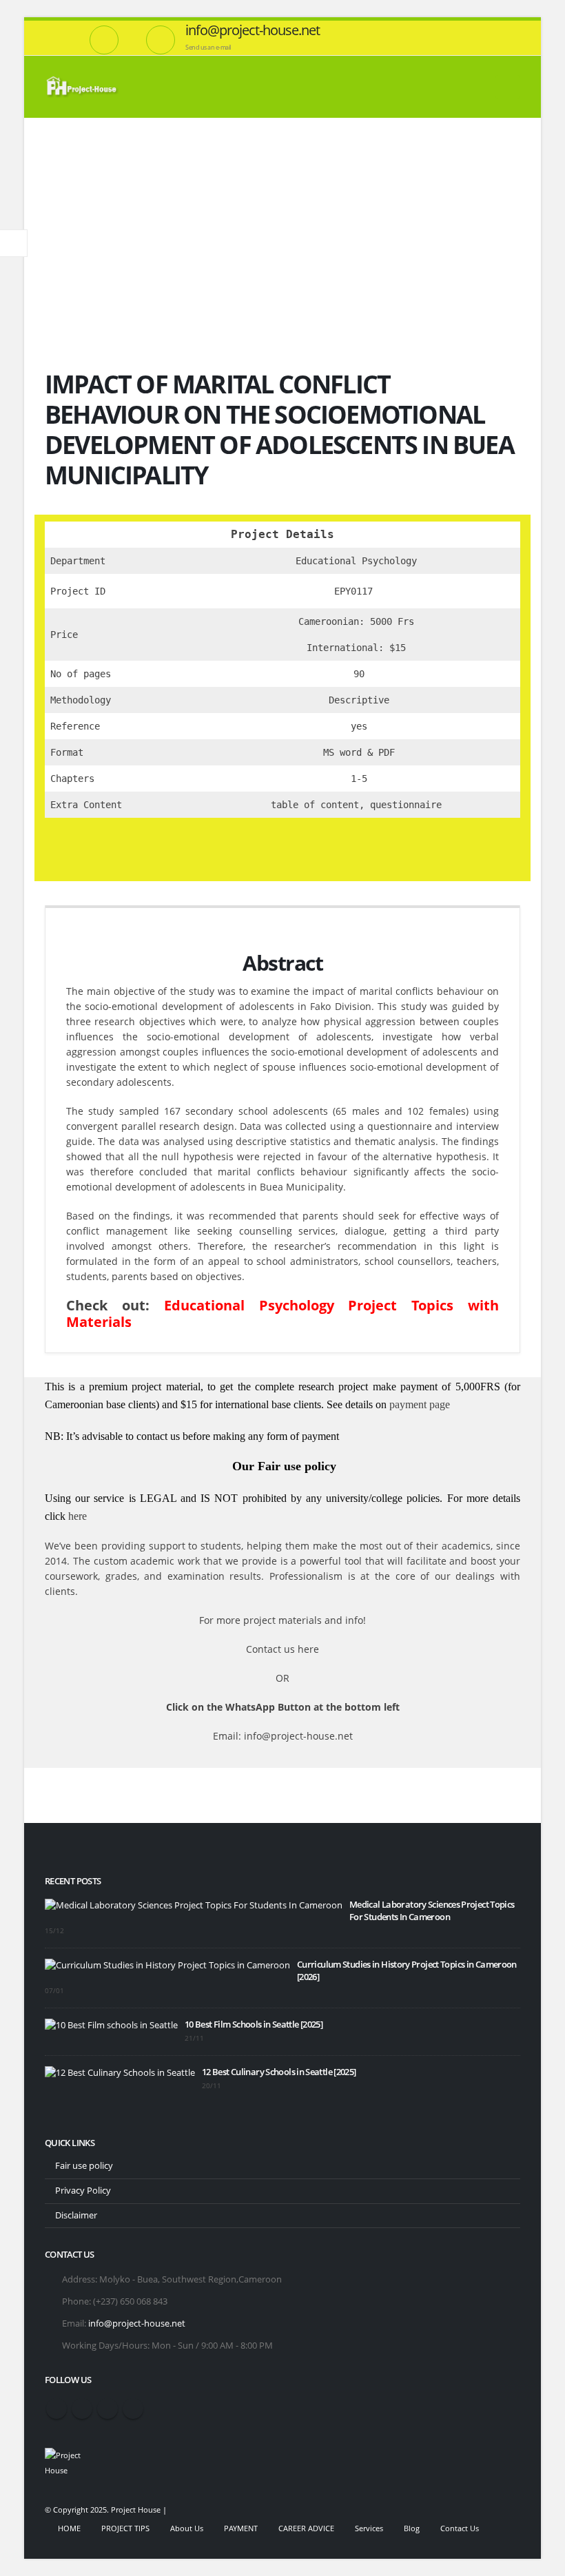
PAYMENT (241, 2528)
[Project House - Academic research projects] (83, 87)
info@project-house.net (137, 2323)
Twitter (82, 2409)
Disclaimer (76, 2215)
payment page (418, 1404)
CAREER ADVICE (306, 2528)
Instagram (107, 2409)
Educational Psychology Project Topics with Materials (282, 1313)
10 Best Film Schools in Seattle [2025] (254, 2024)
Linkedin (133, 2409)
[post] (194, 1905)
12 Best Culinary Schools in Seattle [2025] (279, 2072)
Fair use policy (84, 2166)
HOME (69, 2528)
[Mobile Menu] (508, 87)
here (78, 1516)
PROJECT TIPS (125, 2528)
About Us (187, 2528)
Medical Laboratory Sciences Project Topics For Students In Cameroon (432, 1911)
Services (369, 2528)
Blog (412, 2528)
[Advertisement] (282, 221)
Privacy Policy (83, 2191)
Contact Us (460, 2528)
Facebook (56, 2409)
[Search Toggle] (470, 87)
